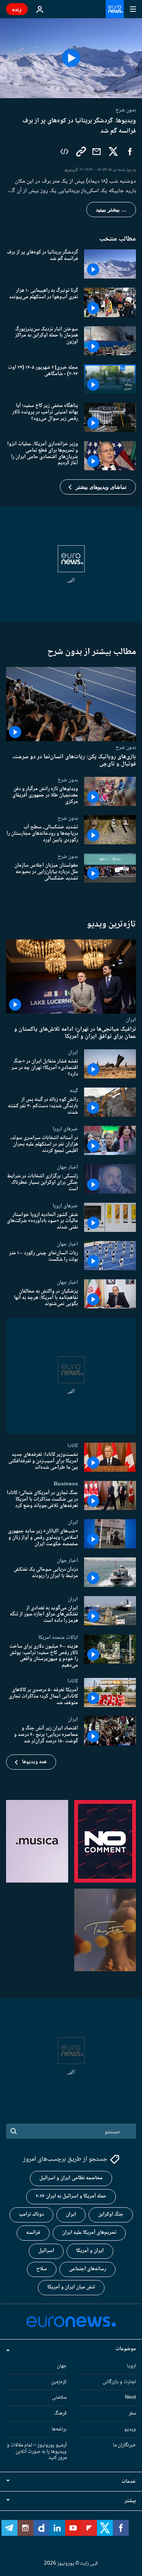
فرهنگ (60, 2413)
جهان (62, 2366)
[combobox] (71, 2131)
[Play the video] (71, 58)
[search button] (14, 2131)
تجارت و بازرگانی (119, 2382)
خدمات (129, 2482)
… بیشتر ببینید (111, 210)
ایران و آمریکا (90, 2251)
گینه (74, 1091)
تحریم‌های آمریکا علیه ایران (89, 2233)
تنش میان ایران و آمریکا (71, 2287)
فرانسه (33, 2233)
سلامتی (59, 2398)
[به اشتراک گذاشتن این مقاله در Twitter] (113, 152)
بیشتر (130, 2501)
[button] (98, 487)
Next (130, 2398)
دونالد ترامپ (31, 2214)
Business (66, 1484)
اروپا (131, 2366)
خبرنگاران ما (124, 2445)
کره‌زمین (59, 2382)
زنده (17, 9)
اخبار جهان (67, 1167)
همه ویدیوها (34, 1762)
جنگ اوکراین (111, 2214)
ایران (131, 1019)
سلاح (42, 2269)
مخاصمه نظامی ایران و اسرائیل (71, 2178)
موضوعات (126, 2349)
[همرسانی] (97, 152)
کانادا (73, 1446)
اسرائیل (46, 2251)
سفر (132, 2413)
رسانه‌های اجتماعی (87, 2269)
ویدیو (130, 2429)
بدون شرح (126, 747)
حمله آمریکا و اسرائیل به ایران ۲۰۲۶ (71, 2196)
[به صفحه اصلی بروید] (115, 9)
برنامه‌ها (59, 2429)
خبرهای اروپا (65, 1129)
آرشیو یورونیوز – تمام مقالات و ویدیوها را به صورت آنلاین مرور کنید (37, 2452)
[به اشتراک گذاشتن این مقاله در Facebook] (130, 152)
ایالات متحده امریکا (58, 1637)
